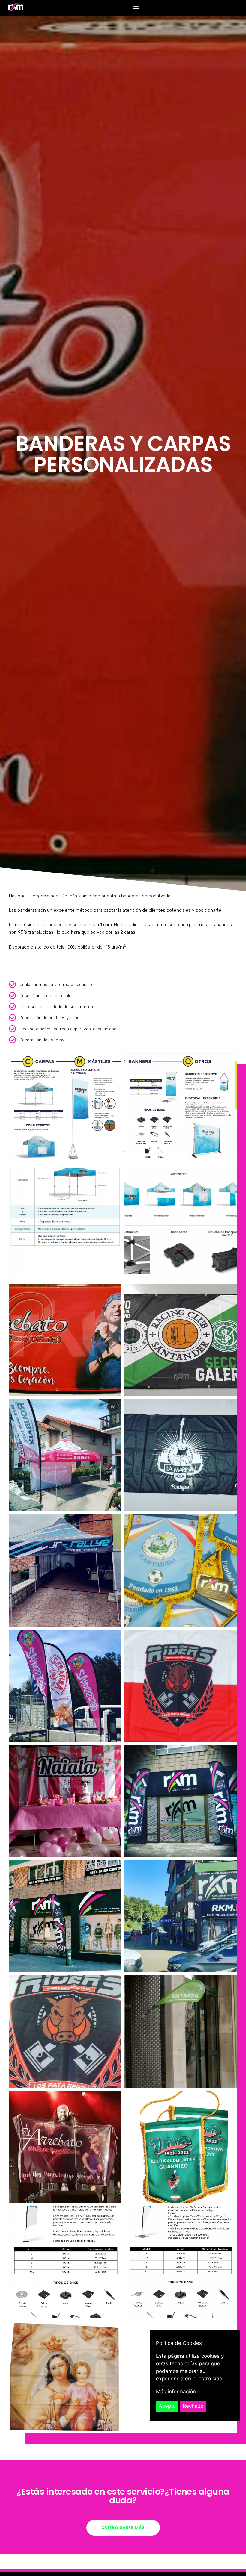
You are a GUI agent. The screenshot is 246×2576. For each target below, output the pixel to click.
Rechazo (193, 2406)
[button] (136, 8)
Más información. (177, 2392)
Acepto (167, 2406)
